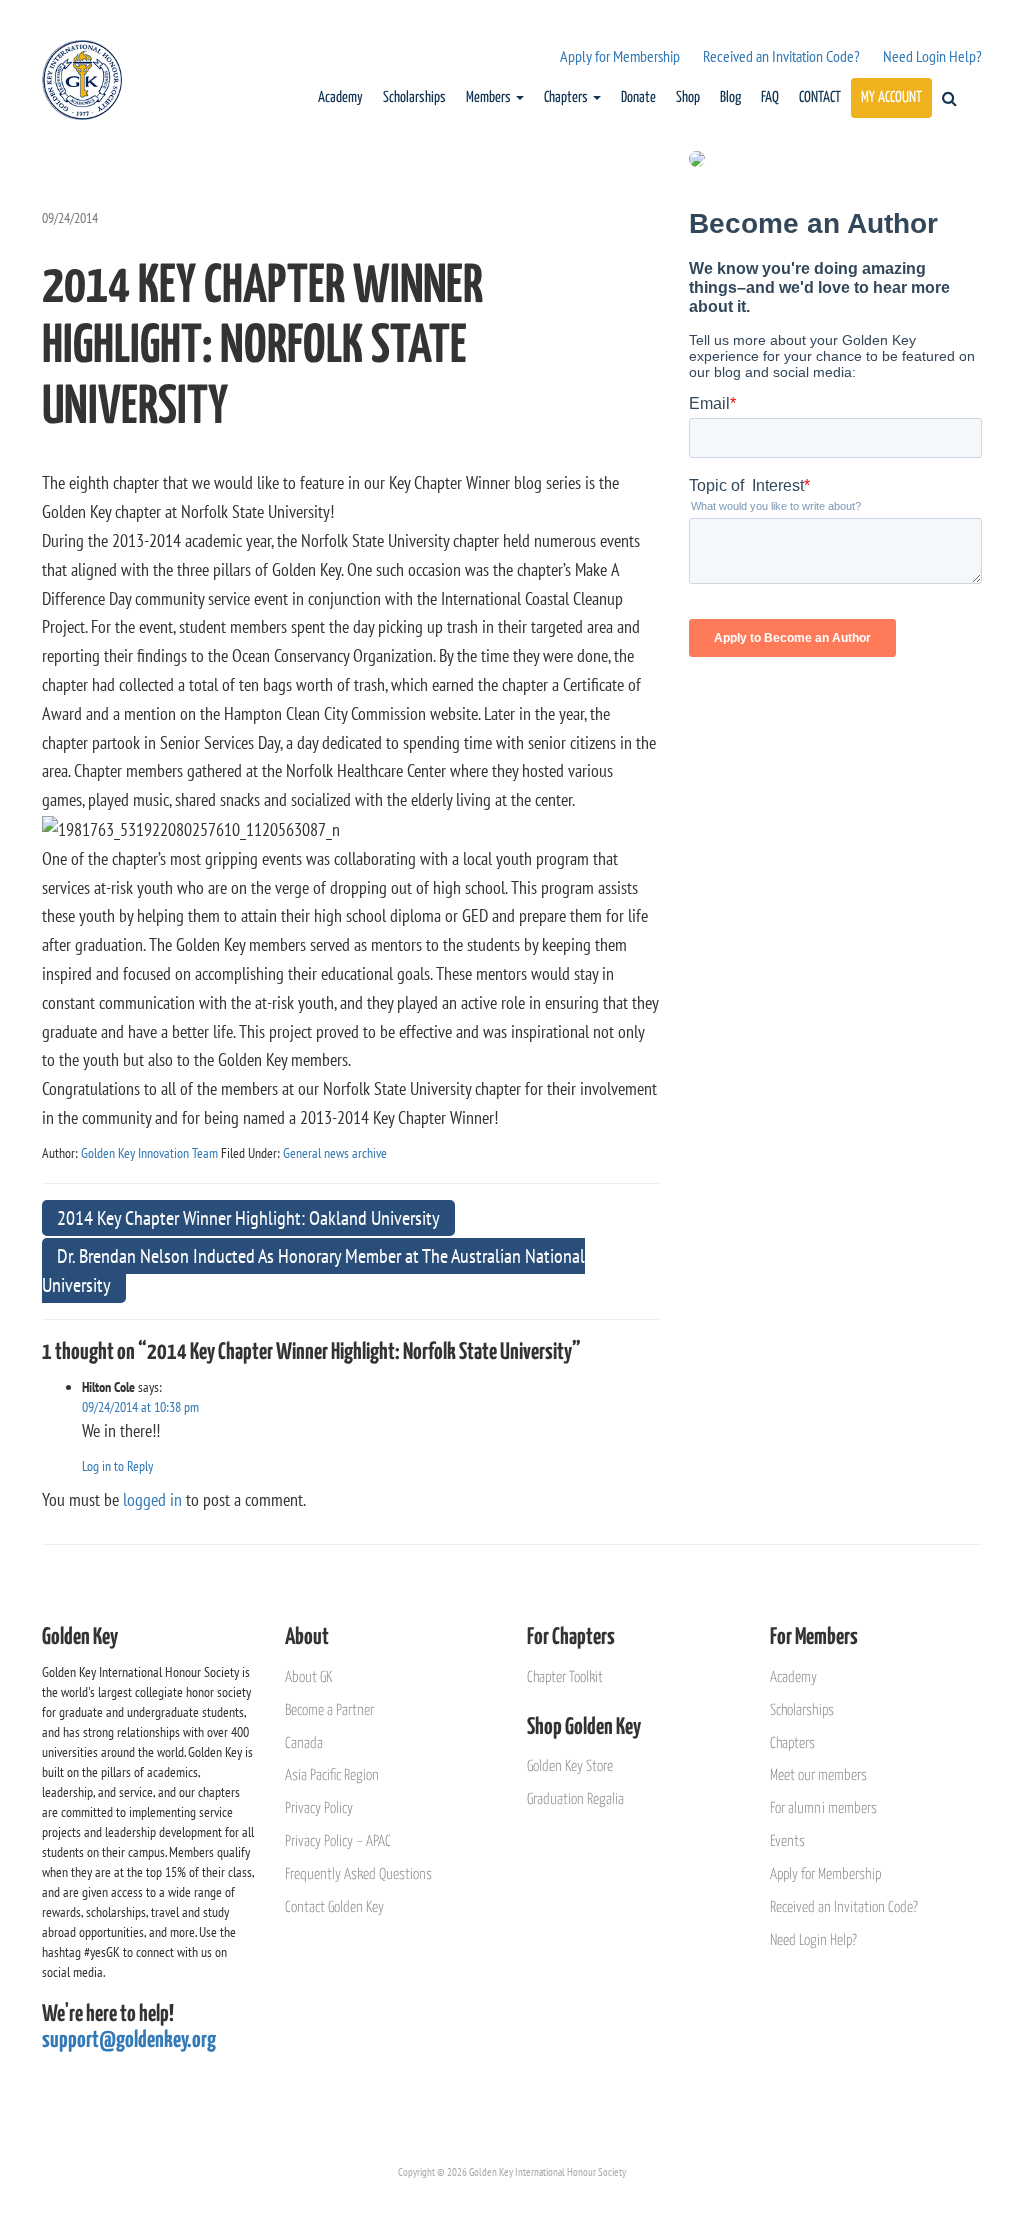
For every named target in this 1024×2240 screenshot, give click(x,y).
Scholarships (414, 97)
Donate (638, 97)
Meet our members (818, 1775)
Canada (304, 1743)
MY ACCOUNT (891, 97)
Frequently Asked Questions (358, 1874)
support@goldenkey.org (129, 2040)
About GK (308, 1677)
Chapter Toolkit (565, 1677)
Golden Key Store (570, 1766)
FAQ (770, 97)
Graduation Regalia (575, 1799)
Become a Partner (329, 1710)
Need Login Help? (932, 56)
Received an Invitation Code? (781, 56)
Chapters (567, 97)
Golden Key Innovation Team (149, 1153)
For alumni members (823, 1808)
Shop (688, 97)
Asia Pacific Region (332, 1775)
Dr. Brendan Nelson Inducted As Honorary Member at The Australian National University (313, 1270)
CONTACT (820, 97)
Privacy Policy (319, 1808)
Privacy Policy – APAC (338, 1841)
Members (490, 97)
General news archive (335, 1153)
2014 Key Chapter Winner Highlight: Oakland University (248, 1218)
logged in (152, 1499)
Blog (730, 97)
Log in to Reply (117, 1466)
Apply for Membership (620, 56)
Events (787, 1841)
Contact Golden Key (334, 1907)
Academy (340, 97)
